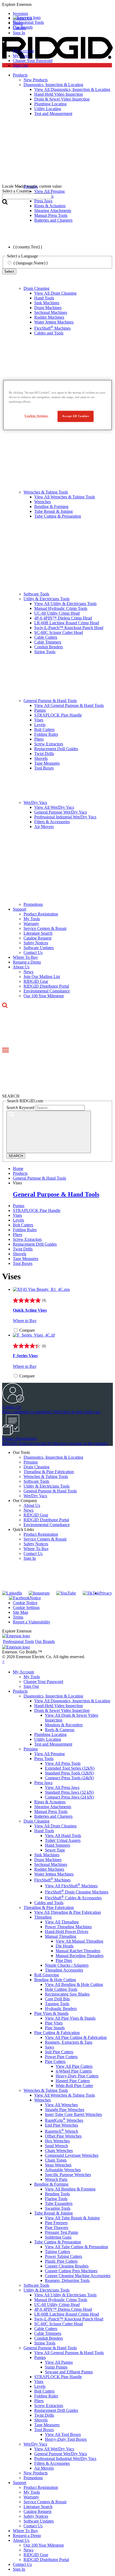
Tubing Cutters (57, 2252)
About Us (21, 967)
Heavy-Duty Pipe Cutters (77, 2076)
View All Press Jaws (62, 1787)
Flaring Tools (56, 2199)
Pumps (40, 710)
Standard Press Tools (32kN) (69, 1773)
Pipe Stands (55, 2028)
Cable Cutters (46, 637)
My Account (23, 51)
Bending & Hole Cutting (55, 1980)
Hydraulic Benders (61, 2009)
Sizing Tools (45, 652)
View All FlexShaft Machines (71, 1886)
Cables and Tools (49, 333)
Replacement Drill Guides (56, 749)
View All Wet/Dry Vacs (54, 807)
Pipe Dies (64, 1960)
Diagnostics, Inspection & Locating (53, 1457)
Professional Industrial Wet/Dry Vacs (65, 817)
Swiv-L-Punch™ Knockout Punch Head (69, 628)
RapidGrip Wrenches (64, 2120)
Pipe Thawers (57, 2227)
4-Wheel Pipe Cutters (74, 2071)
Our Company (25, 1501)
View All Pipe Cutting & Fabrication (76, 2037)
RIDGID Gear (36, 981)
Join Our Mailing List (42, 977)
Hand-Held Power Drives (67, 1932)
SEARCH (16, 1156)
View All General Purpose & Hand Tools (69, 705)
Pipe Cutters (55, 2061)
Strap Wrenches (58, 2165)
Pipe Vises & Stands (51, 2013)
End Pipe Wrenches (62, 2125)
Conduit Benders (49, 647)
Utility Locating (48, 1739)
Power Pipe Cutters (61, 2057)
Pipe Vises (54, 2023)
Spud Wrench (56, 2146)
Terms (18, 1617)
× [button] (3, 1661)
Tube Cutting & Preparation (58, 516)
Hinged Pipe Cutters (73, 2081)
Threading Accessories (64, 1970)
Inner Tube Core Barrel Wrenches (73, 2114)
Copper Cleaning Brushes (67, 2266)
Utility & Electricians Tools (47, 599)
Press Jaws (43, 1783)
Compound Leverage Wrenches (72, 2155)
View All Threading (62, 1922)
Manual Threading (61, 1936)
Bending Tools (57, 2194)
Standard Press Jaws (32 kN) (69, 1792)
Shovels (41, 758)
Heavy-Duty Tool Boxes (66, 2439)
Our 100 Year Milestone (44, 996)
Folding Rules (46, 734)
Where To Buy (25, 957)
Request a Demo (27, 962)
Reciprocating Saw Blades (67, 1994)
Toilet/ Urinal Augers (63, 1840)
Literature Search (38, 933)
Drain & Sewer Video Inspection (62, 1710)
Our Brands (23, 27)
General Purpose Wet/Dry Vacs (61, 812)
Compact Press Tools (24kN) (69, 1778)
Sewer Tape (55, 1850)
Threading (43, 1917)
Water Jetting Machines (54, 322)
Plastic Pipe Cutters (61, 2261)
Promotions (33, 904)
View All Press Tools (63, 1763)
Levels (40, 725)
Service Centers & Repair (45, 928)
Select (9, 272)
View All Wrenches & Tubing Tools (65, 497)
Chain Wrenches (59, 2150)
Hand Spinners (57, 1845)
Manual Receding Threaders (80, 1956)
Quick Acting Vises (30, 1310)
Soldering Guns (58, 2237)
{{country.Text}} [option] (28, 247)
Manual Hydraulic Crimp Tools (61, 608)
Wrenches (43, 502)
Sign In (30, 1558)
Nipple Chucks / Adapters (67, 1965)
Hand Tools (44, 298)
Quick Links (23, 1529)
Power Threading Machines (68, 1927)
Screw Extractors (49, 744)
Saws (49, 2047)
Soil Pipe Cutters (59, 2052)
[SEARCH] (49, 1132)
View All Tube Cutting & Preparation (76, 2247)
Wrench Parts (56, 2179)
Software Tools (36, 594)
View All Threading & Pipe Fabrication (68, 1912)
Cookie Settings (26, 1607)
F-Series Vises (25, 1356)
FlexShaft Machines (52, 328)
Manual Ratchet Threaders (78, 1951)
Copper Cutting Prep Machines (71, 2271)
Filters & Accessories (52, 822)
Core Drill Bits (57, 1999)
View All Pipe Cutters (74, 2066)
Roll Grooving (47, 1975)
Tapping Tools (57, 2004)
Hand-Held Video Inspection (59, 1706)
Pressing (31, 1462)
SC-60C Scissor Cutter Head (59, 632)
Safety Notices (36, 943)
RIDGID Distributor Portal (46, 986)
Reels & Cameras (60, 1730)
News (28, 972)
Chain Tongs (56, 2160)
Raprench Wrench (62, 2131)
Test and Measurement (53, 1744)
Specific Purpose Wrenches (68, 2175)
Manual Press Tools (51, 1811)
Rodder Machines (49, 317)
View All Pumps (59, 2362)
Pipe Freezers (56, 2223)
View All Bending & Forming (70, 2189)
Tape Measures (47, 763)
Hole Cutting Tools (61, 1989)
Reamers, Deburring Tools (67, 2280)
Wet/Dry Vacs (35, 802)
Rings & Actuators (50, 1802)
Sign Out (20, 65)
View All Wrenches (61, 2105)
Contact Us (33, 952)
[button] (57, 5)
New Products (36, 2473)
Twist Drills (44, 754)
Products (20, 1691)
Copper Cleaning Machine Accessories (78, 2276)
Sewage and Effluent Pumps (69, 2372)
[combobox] (27, 196)
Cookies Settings (36, 416)
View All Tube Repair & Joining (72, 2218)
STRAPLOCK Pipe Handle (58, 715)
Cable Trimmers (48, 642)
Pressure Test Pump (62, 2232)
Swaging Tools (58, 2208)
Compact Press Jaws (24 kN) (69, 1797)
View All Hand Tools (63, 1836)
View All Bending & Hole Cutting (74, 1984)
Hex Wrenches (57, 2141)
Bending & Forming (51, 507)
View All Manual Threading (79, 1941)
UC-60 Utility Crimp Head (57, 613)
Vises (39, 720)
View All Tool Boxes (63, 2434)
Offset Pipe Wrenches (63, 2136)
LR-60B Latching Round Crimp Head (67, 623)
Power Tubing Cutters (64, 2256)
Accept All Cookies (75, 416)
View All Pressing (49, 1754)
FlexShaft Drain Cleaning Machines (77, 1892)
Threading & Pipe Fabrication (49, 1472)
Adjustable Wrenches (63, 2170)
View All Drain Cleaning (55, 293)
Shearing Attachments (53, 1807)
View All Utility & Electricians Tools (65, 604)
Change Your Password (33, 61)
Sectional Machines (51, 312)
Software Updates (39, 948)
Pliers (39, 739)
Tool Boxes (44, 768)
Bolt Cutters (44, 729)
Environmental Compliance (47, 991)
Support (20, 909)
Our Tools (21, 1452)
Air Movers (44, 827)
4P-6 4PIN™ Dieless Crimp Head (63, 618)
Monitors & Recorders (64, 1725)
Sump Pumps (56, 2367)
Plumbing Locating (50, 1734)
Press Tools (44, 1759)
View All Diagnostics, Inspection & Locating (72, 1701)
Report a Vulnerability (32, 1622)
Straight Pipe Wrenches (65, 2110)
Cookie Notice (25, 1603)
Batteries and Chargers (53, 1816)
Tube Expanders (59, 2203)
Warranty (31, 924)
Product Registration (41, 914)
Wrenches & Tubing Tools (46, 492)
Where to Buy (25, 1321)
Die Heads (65, 1946)
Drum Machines (48, 308)
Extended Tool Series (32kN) (70, 1768)
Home (18, 1168)
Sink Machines (47, 303)
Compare (27, 1330)
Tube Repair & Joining (53, 511)
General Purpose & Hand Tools (50, 701)
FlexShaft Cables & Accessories (73, 1898)
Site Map (20, 1612)
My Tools (21, 56)
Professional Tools (28, 22)
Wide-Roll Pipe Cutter (74, 2086)
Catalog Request (37, 938)
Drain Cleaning (37, 288)
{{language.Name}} (31, 263)
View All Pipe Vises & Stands (70, 2018)
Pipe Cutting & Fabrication (57, 2033)
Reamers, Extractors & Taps (69, 2042)
